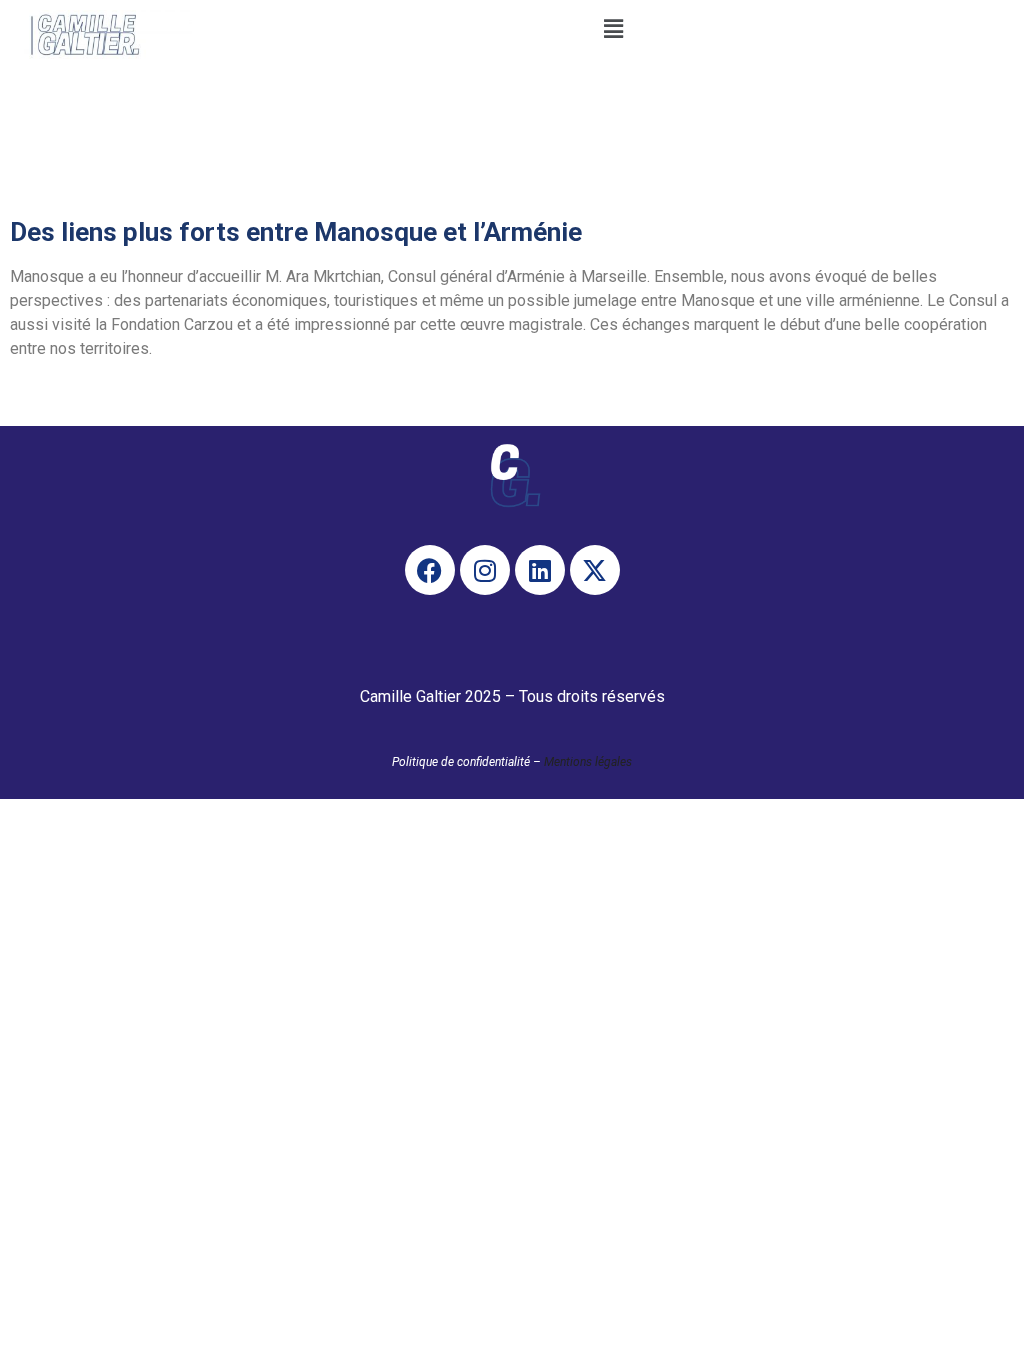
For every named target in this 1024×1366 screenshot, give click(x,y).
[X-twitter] (595, 570)
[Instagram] (485, 570)
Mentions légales (588, 762)
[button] (613, 28)
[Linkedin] (540, 570)
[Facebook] (430, 570)
